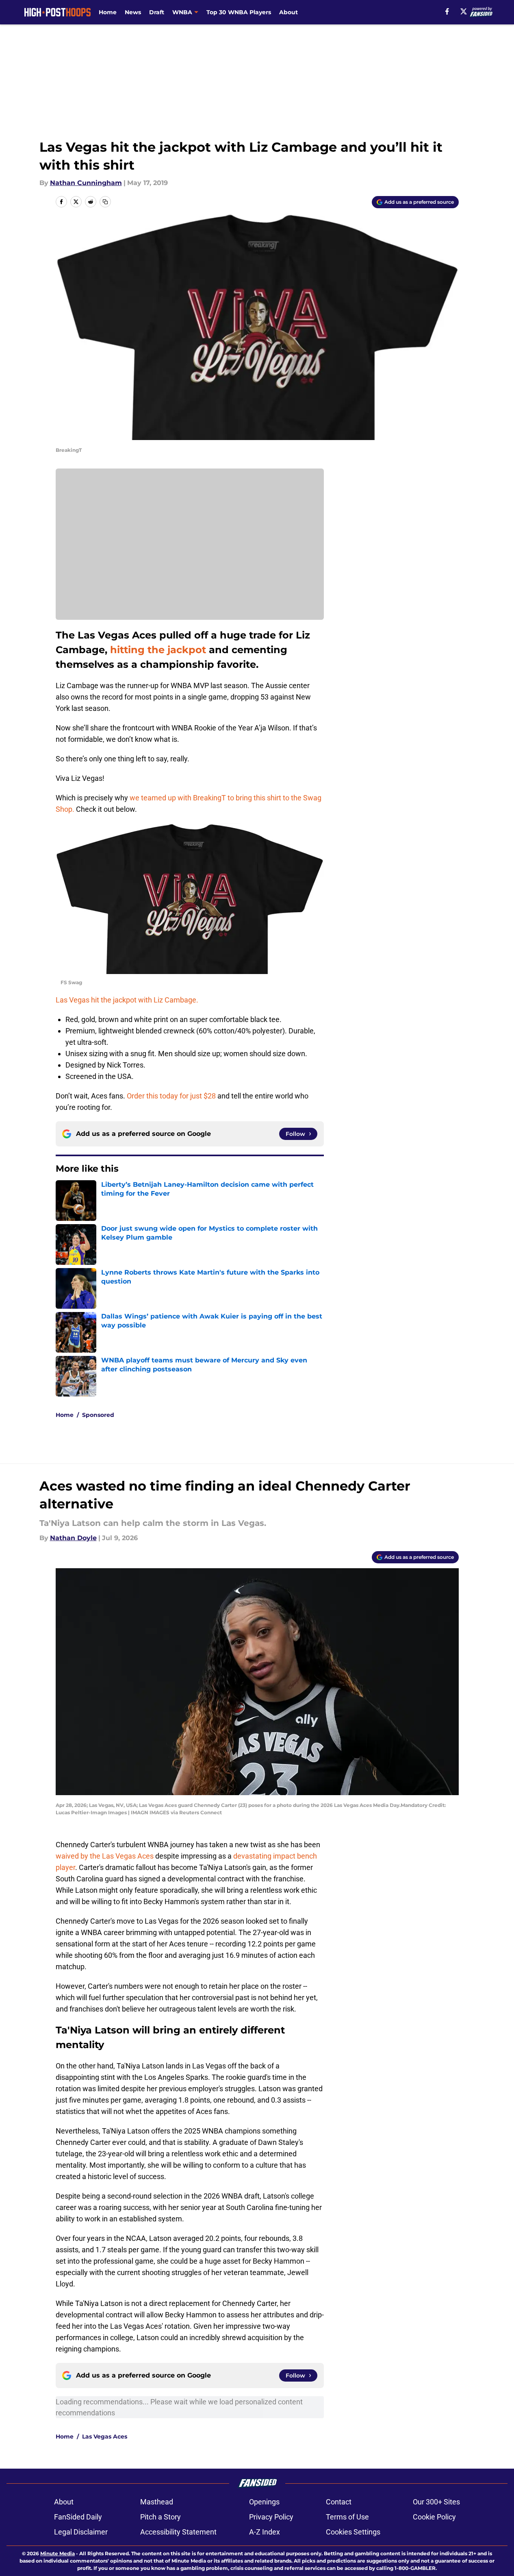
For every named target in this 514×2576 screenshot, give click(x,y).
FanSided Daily (78, 2517)
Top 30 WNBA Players (239, 12)
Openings (264, 2502)
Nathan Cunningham (86, 183)
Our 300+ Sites (436, 2502)
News (133, 12)
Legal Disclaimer (81, 2532)
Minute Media (57, 2553)
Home (108, 12)
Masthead (157, 2502)
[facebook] (447, 11)
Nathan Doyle (73, 1538)
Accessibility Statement (178, 2532)
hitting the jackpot (158, 650)
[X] (464, 11)
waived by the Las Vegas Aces (105, 1856)
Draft (157, 12)
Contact (339, 2502)
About (288, 12)
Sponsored (98, 1415)
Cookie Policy (434, 2517)
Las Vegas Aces (105, 2437)
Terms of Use (347, 2517)
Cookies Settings (353, 2532)
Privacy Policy (271, 2517)
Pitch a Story (160, 2517)
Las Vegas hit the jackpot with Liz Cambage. (127, 1000)
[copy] (105, 202)
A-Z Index (265, 2532)
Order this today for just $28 (171, 1096)
